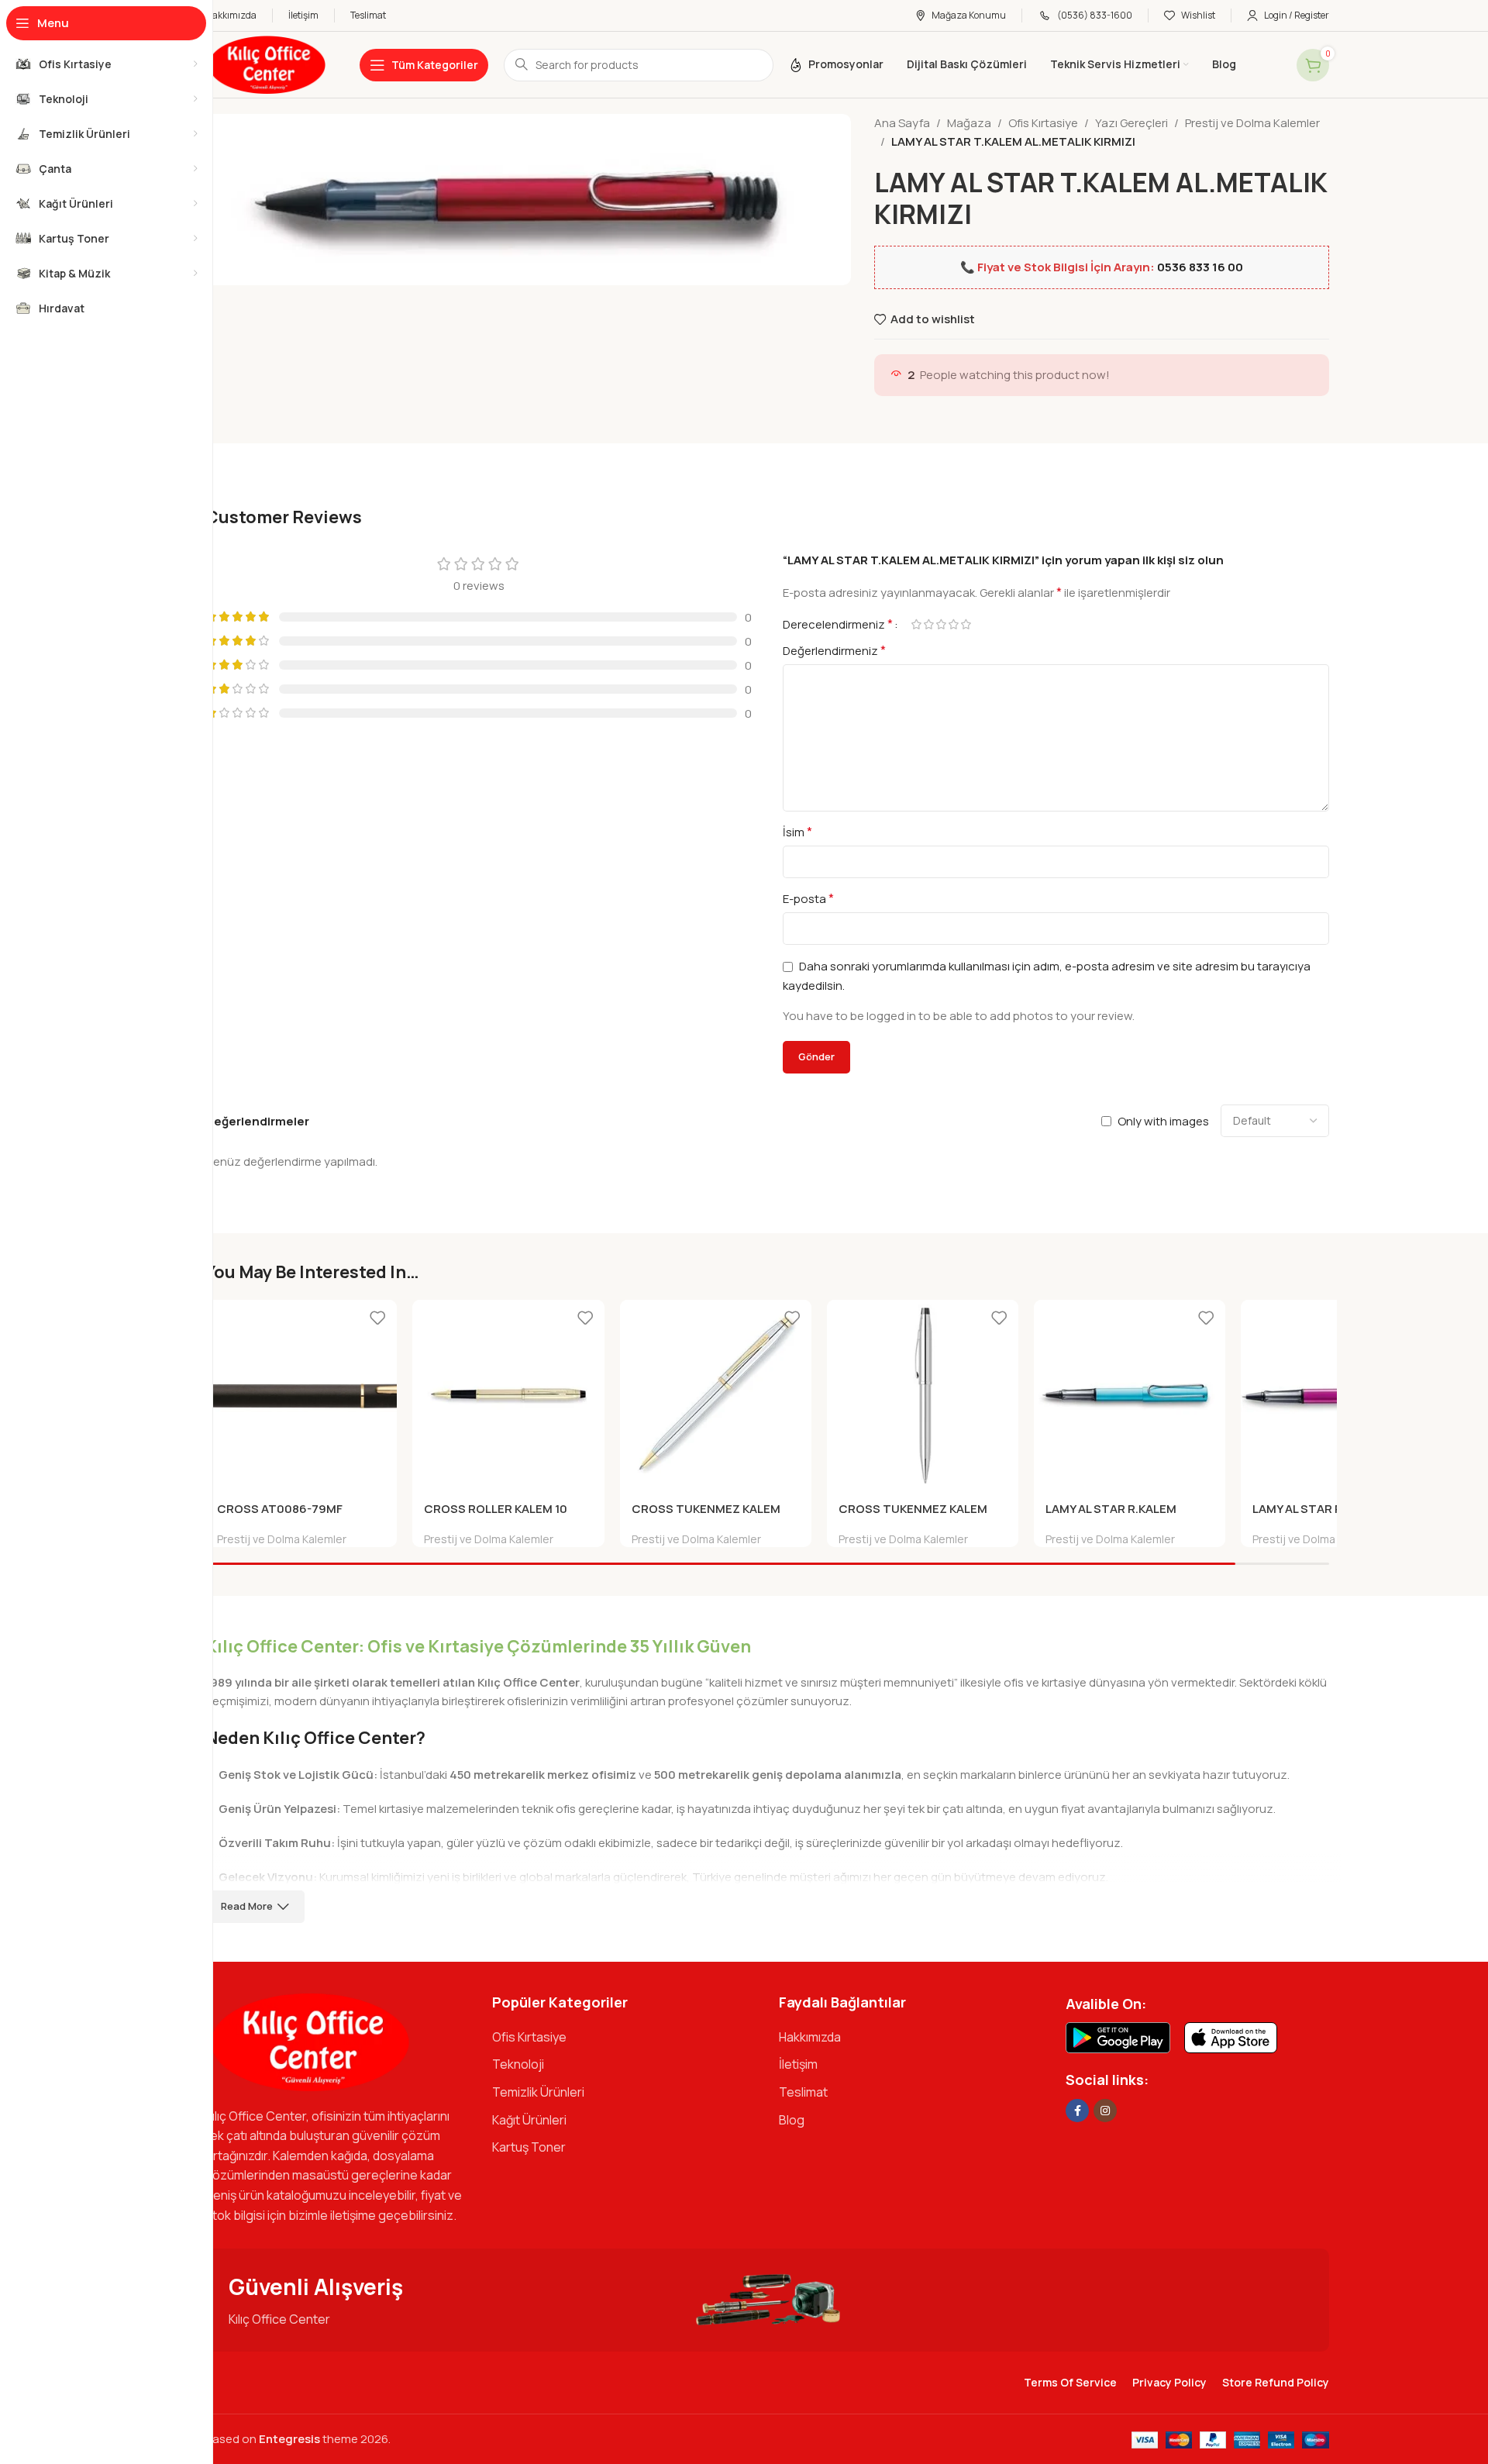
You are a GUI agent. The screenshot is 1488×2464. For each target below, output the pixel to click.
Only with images (1163, 1121)
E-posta (808, 898)
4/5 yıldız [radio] (953, 624)
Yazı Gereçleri (1131, 123)
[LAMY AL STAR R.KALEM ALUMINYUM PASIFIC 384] (1130, 1396)
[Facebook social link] (1077, 2111)
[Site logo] (267, 64)
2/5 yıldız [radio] (928, 624)
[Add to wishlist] (377, 1317)
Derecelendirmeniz (838, 624)
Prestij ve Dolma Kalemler (1252, 123)
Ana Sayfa (902, 123)
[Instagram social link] (1105, 2111)
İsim (797, 832)
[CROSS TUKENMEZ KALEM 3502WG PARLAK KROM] (923, 1396)
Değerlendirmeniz (834, 650)
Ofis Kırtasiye (1043, 123)
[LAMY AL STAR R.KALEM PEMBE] (1336, 1396)
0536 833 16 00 (1200, 267)
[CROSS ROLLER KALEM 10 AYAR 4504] (508, 1396)
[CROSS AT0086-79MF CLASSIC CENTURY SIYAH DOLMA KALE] (301, 1396)
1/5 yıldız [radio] (916, 624)
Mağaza (969, 123)
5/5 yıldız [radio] (966, 624)
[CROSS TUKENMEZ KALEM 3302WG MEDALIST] (716, 1396)
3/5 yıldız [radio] (941, 624)
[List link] (624, 2038)
